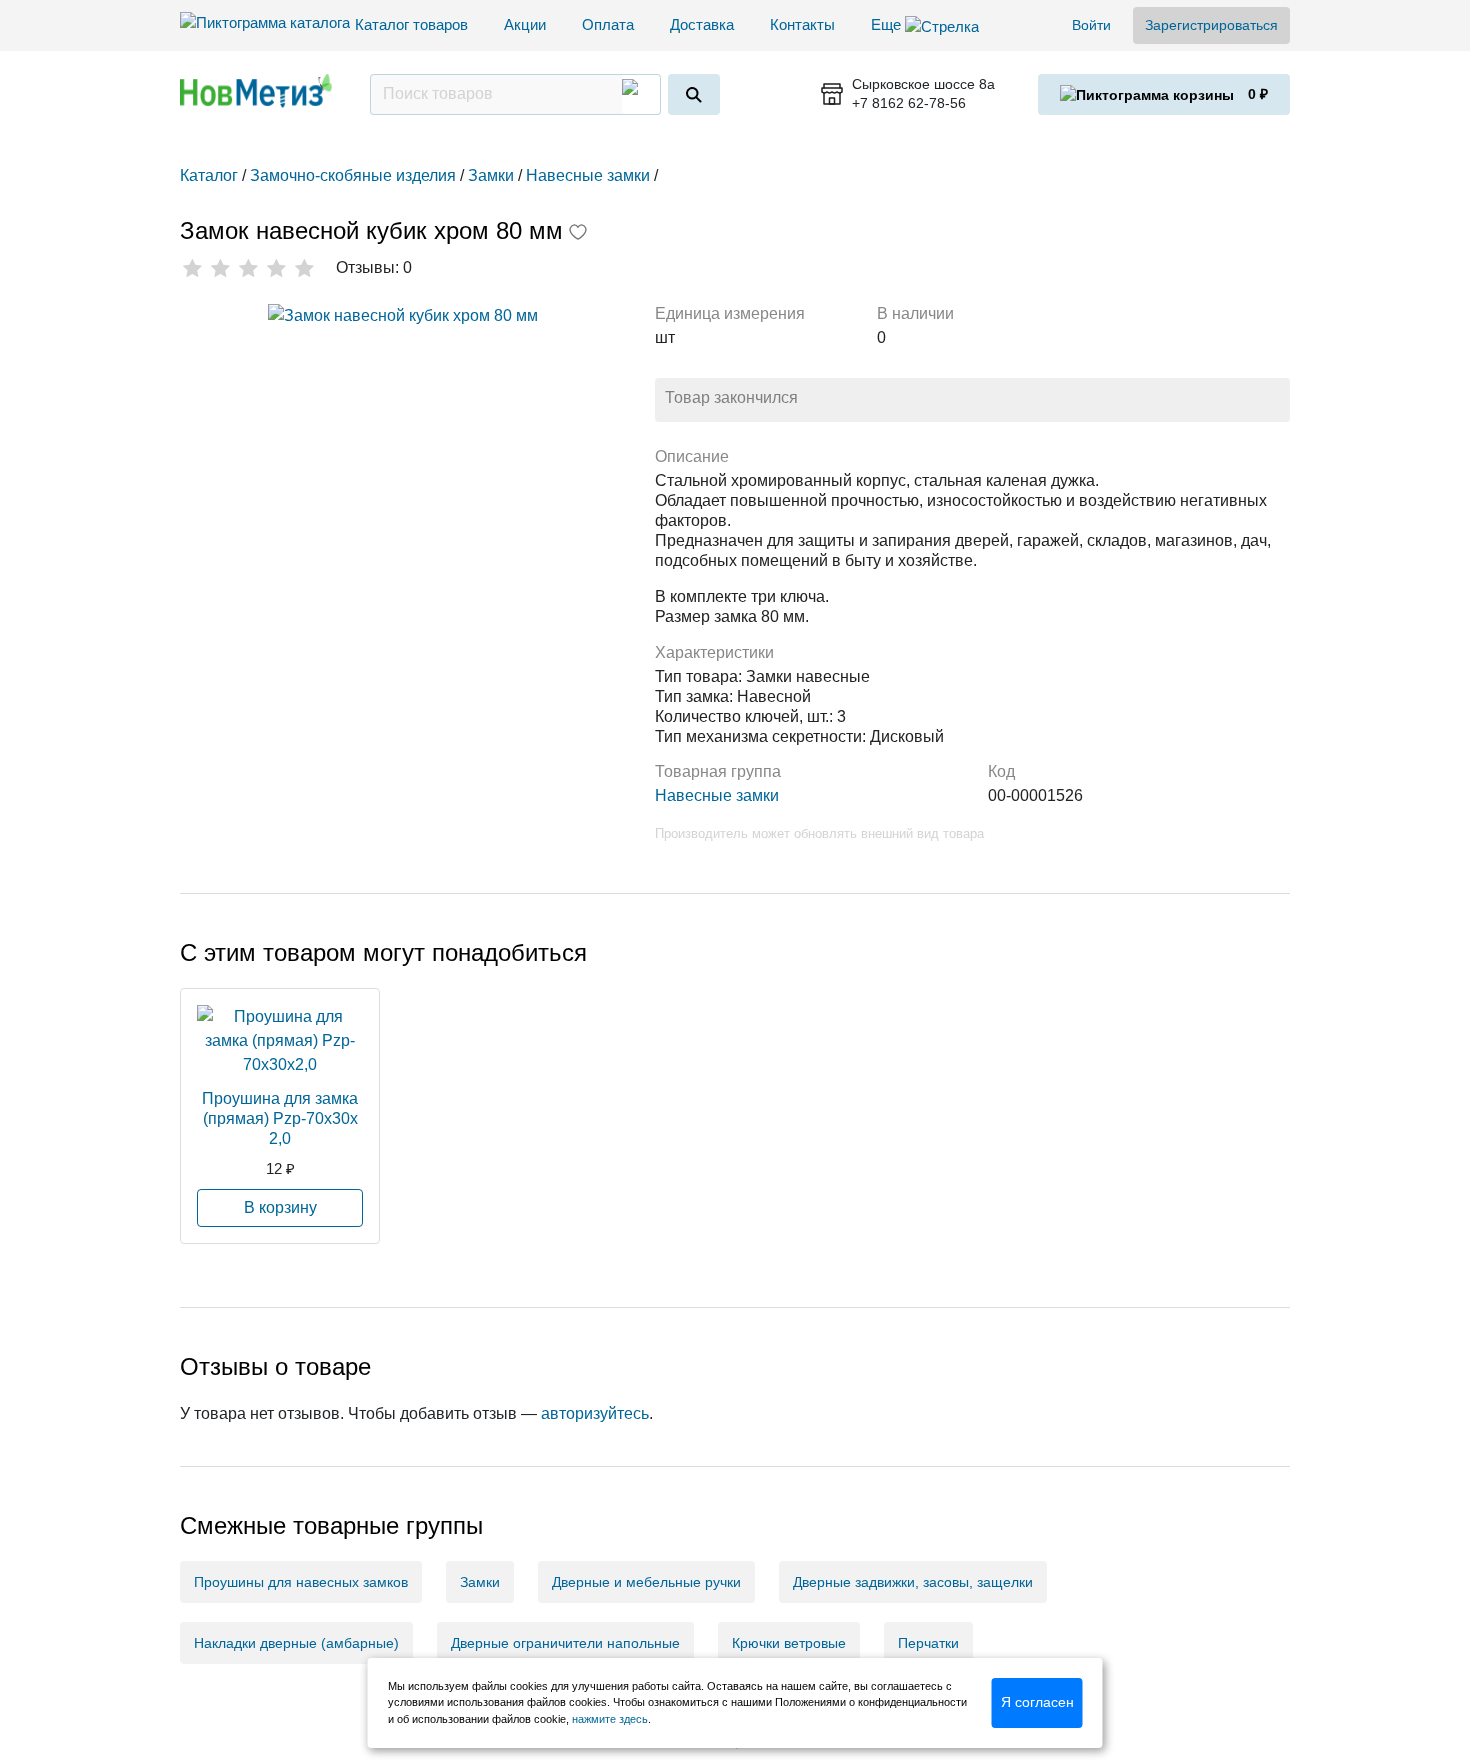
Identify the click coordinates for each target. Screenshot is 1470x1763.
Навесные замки (717, 795)
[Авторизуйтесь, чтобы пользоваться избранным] (578, 234)
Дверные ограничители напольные (565, 1643)
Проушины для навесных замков (301, 1582)
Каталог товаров (411, 24)
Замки (480, 1582)
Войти (1091, 25)
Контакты (802, 24)
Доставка (702, 24)
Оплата (608, 24)
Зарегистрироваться (1211, 25)
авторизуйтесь (595, 1413)
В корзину (280, 1207)
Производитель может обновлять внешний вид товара (819, 833)
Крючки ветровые (789, 1643)
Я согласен (1037, 1702)
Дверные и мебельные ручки (646, 1582)
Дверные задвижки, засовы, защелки (913, 1582)
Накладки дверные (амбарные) (296, 1643)
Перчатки (928, 1643)
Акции (525, 24)
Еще (888, 24)
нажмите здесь (610, 1719)
